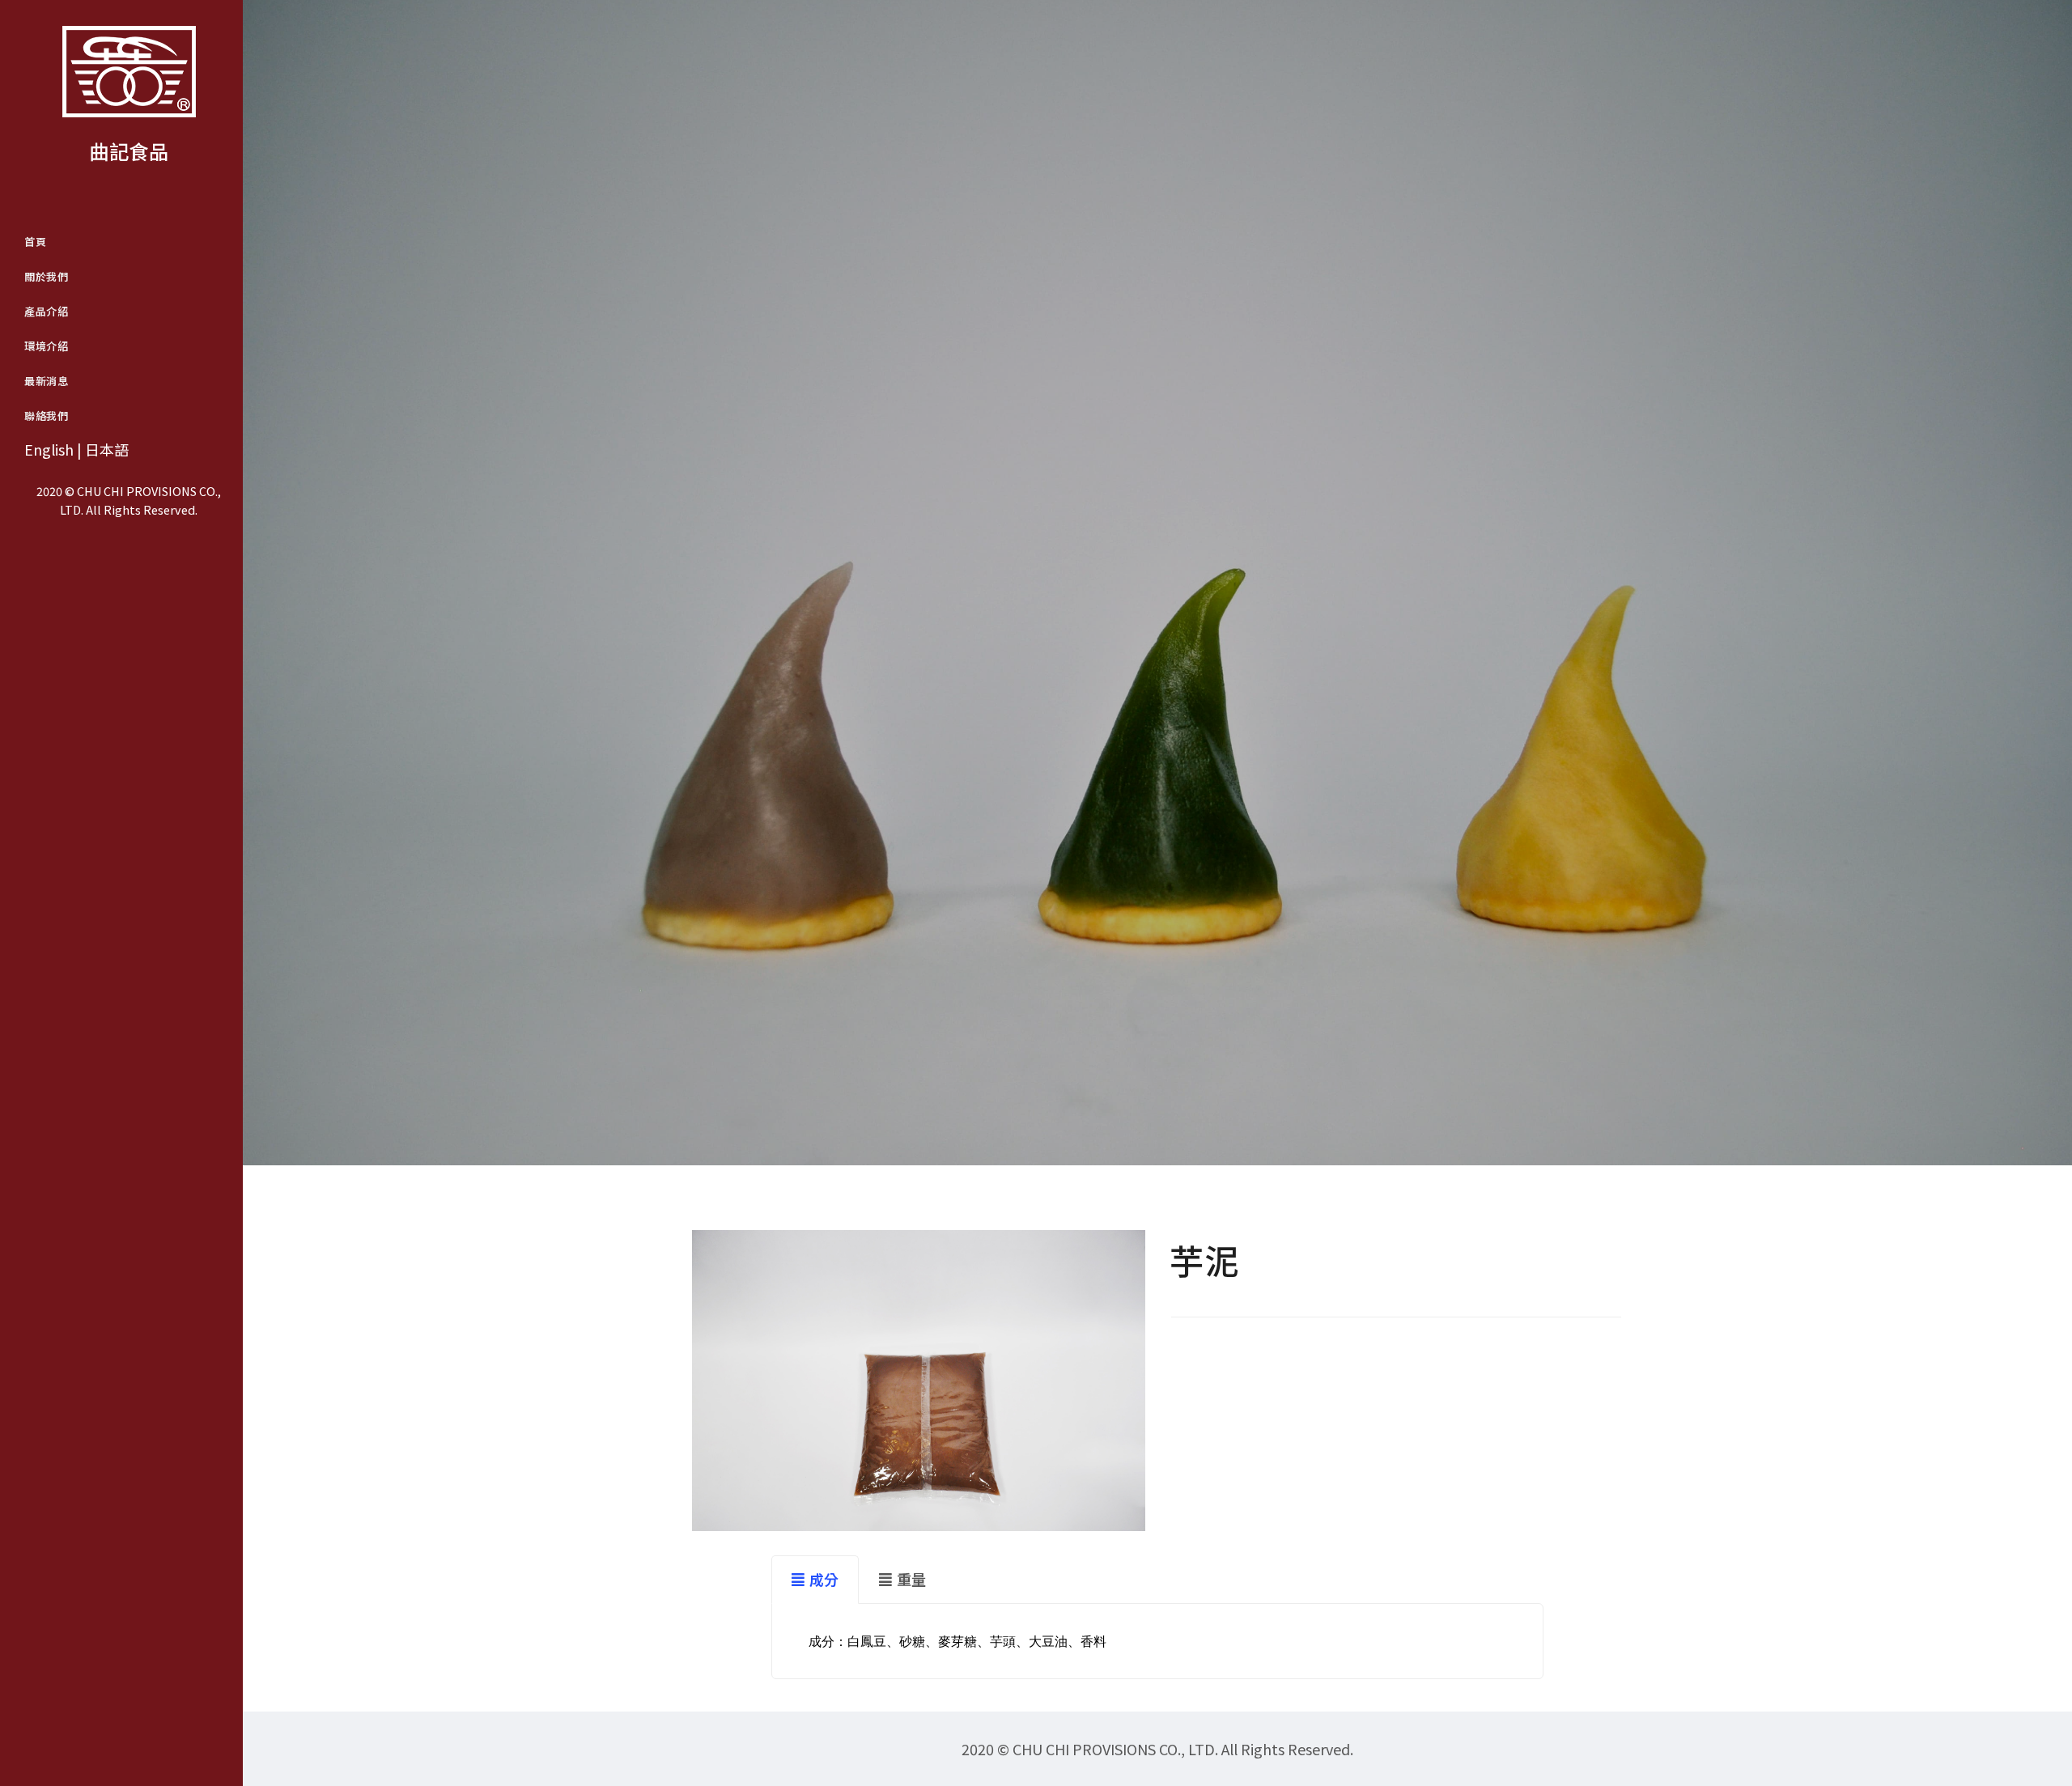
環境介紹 (46, 346)
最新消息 (46, 381)
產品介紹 (46, 311)
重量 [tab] (911, 1579)
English (49, 449)
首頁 (35, 242)
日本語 (107, 449)
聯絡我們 (46, 416)
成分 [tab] (824, 1579)
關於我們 (46, 276)
